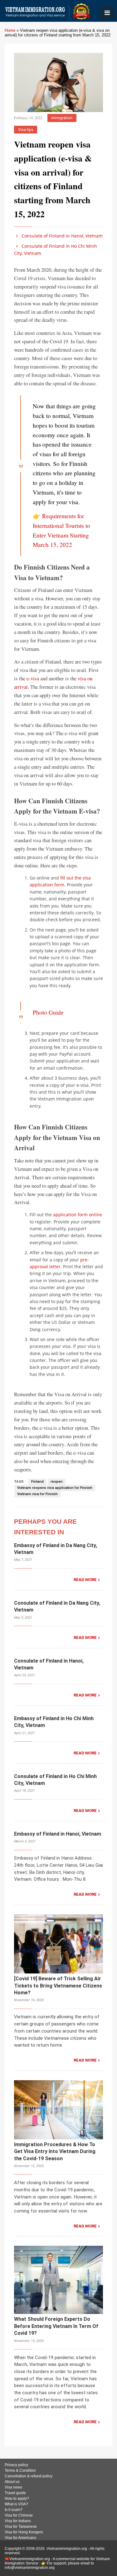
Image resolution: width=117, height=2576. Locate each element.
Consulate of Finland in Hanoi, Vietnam (61, 236)
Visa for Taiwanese (21, 2527)
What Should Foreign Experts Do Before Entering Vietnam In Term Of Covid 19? (56, 2326)
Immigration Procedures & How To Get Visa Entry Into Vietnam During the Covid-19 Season (55, 2151)
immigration (62, 118)
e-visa (33, 678)
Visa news (13, 2487)
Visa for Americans (20, 2538)
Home (10, 30)
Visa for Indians (18, 2521)
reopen (57, 1482)
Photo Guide (48, 1012)
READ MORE (85, 1580)
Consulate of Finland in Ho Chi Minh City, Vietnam (56, 249)
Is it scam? (14, 2510)
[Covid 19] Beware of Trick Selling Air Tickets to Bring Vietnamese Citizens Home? (58, 1986)
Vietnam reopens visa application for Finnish (55, 1488)
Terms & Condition (20, 2470)
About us (12, 2482)
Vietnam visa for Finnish (37, 1494)
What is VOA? (16, 2504)
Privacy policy (16, 2465)
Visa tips (26, 130)
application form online (78, 1215)
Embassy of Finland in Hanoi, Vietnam (58, 1834)
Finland (37, 1482)
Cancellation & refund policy (29, 2476)
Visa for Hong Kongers (24, 2532)
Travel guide (15, 2493)
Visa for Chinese (19, 2515)
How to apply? (17, 2499)
